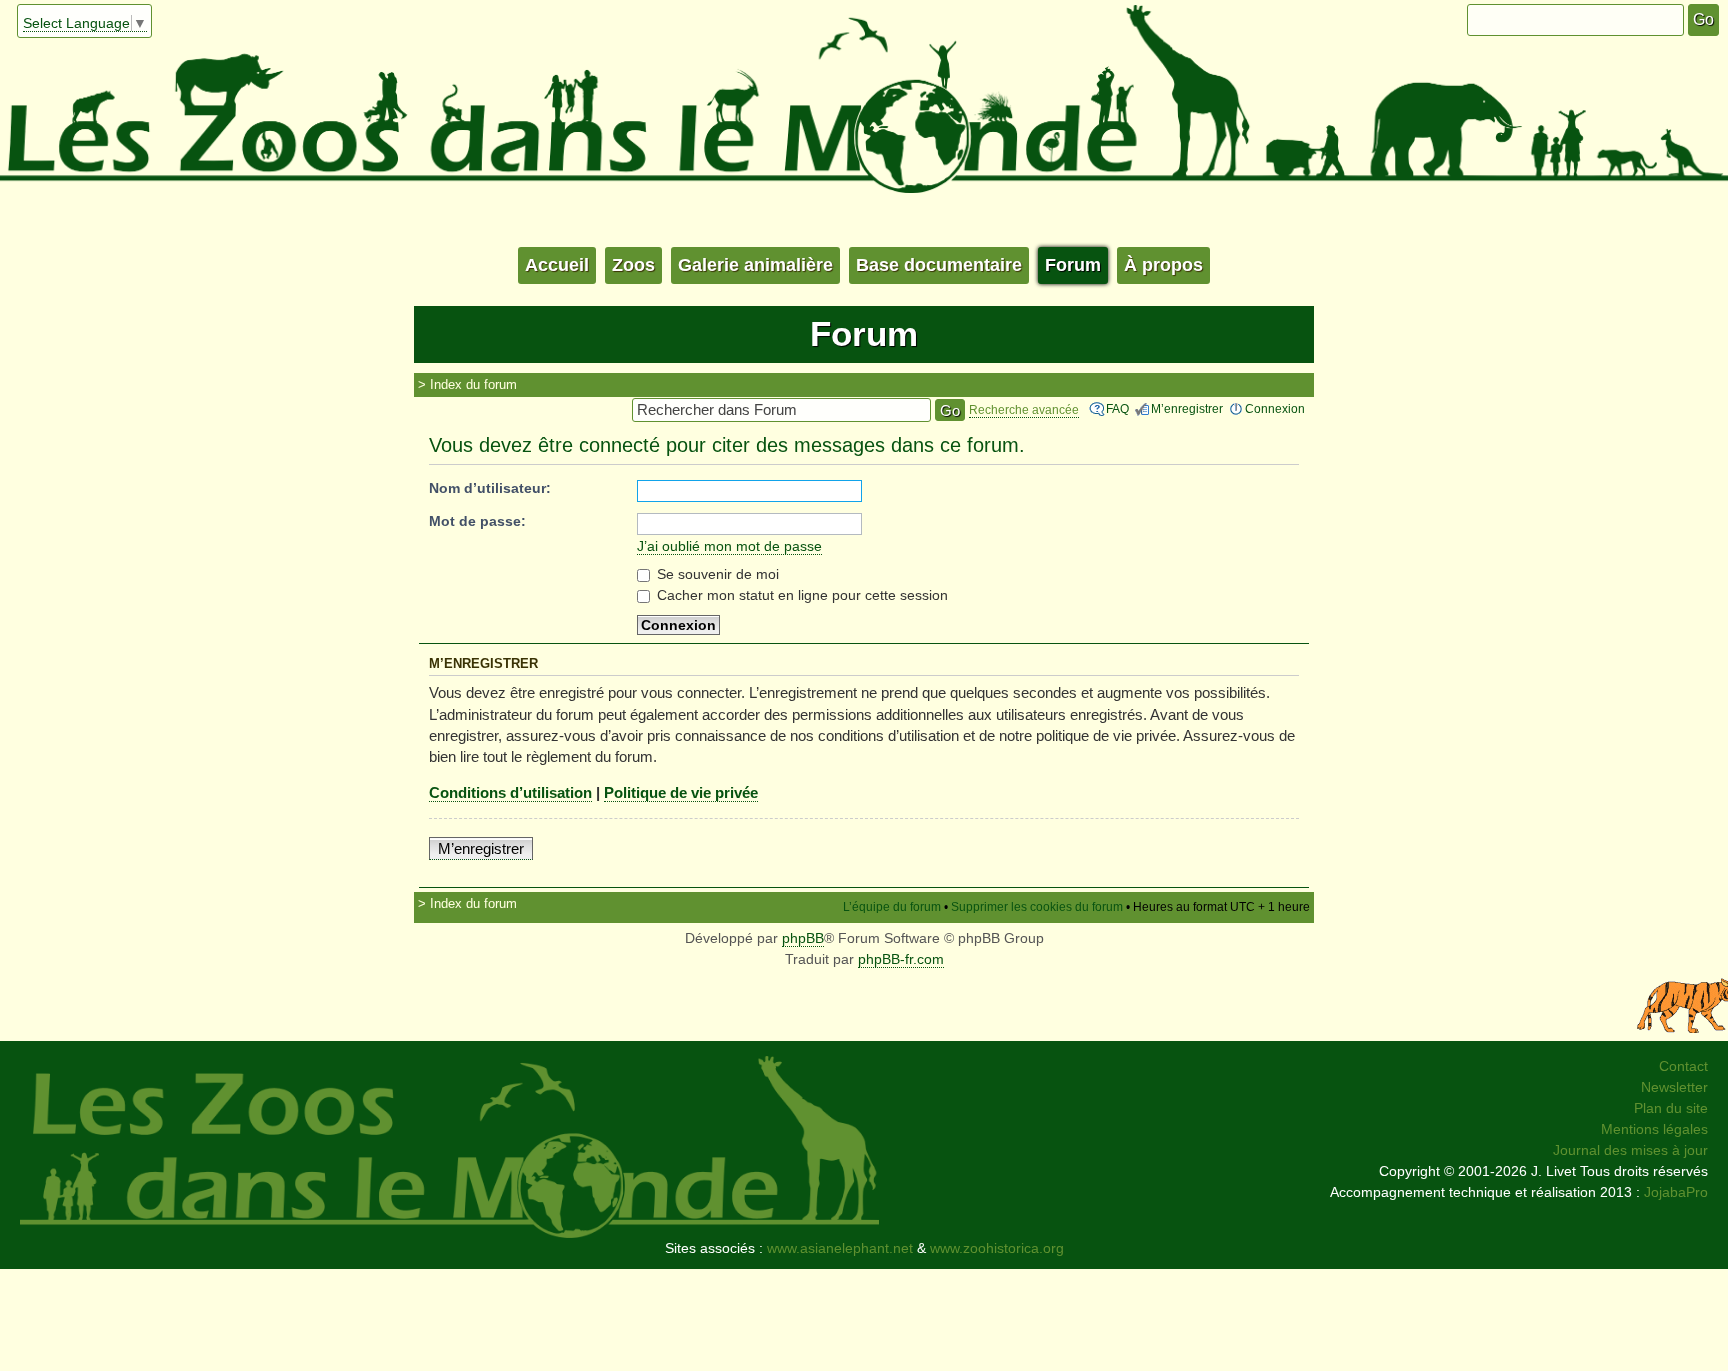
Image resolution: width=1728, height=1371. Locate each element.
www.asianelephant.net (840, 1248)
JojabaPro (1676, 1192)
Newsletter (1674, 1087)
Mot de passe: (477, 521)
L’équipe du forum (892, 907)
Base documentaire (939, 265)
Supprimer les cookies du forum (1037, 907)
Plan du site (1671, 1108)
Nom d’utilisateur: (490, 488)
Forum (1073, 265)
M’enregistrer (1187, 409)
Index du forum (473, 384)
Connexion (1275, 409)
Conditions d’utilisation (510, 792)
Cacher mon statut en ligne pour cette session (800, 595)
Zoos (633, 265)
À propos (1163, 265)
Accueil (557, 265)
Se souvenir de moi (716, 574)
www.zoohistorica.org (997, 1248)
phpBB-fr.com (901, 959)
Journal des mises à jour (1630, 1150)
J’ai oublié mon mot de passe (729, 546)
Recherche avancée (1024, 410)
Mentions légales (1654, 1129)
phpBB (803, 938)
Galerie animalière (755, 265)
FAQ (1117, 409)
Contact (1683, 1066)
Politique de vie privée (681, 792)
